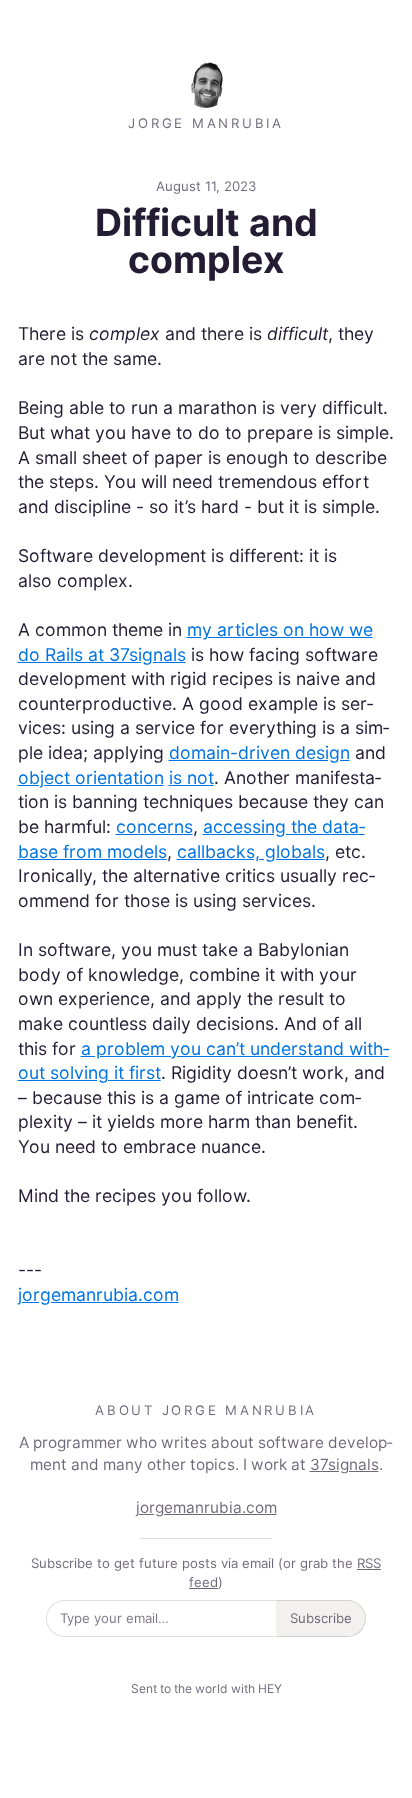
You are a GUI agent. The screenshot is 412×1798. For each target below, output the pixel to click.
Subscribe (321, 1618)
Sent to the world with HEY (206, 1688)
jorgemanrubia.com (98, 1294)
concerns (154, 826)
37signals (344, 1464)
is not (191, 777)
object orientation (91, 777)
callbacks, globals (251, 851)
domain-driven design (259, 752)
